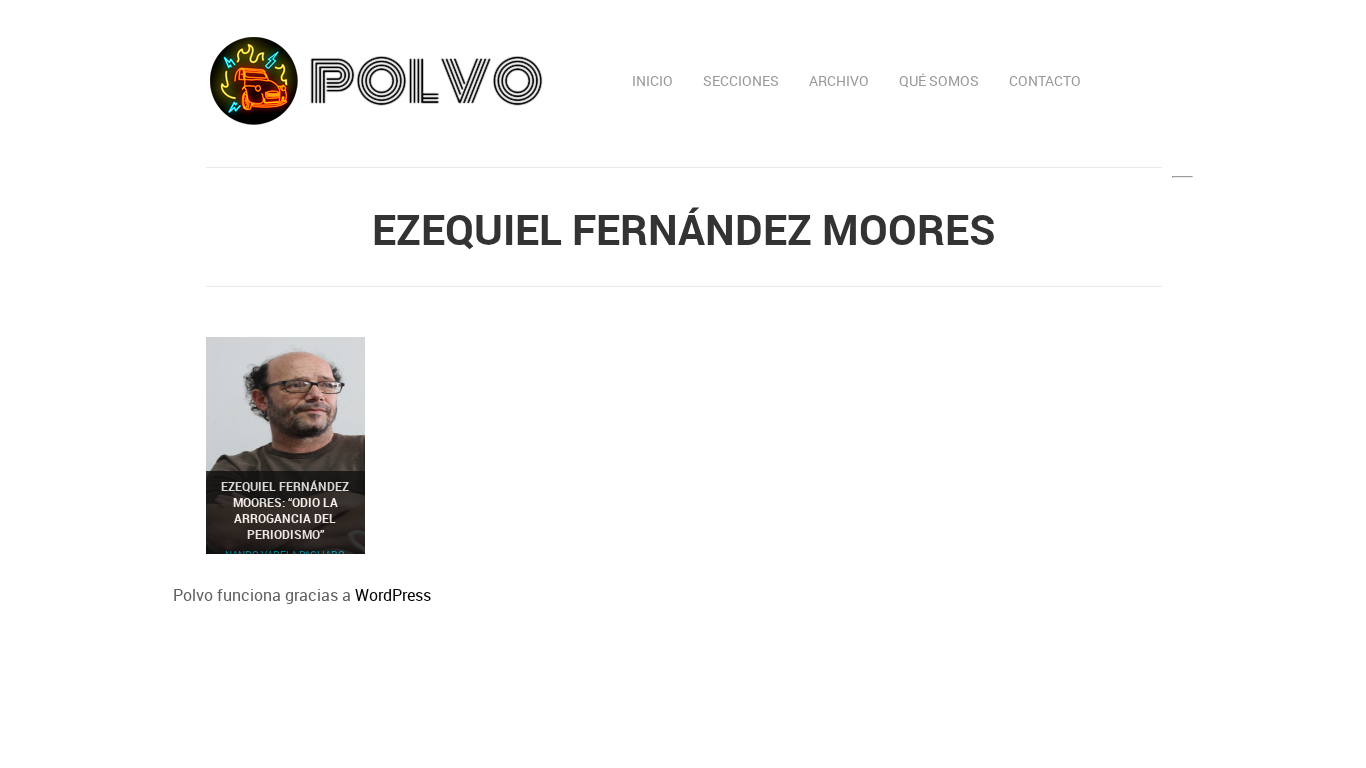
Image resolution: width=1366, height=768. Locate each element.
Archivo (839, 80)
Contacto (1045, 80)
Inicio (652, 80)
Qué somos (939, 80)
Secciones (741, 80)
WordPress (393, 595)
